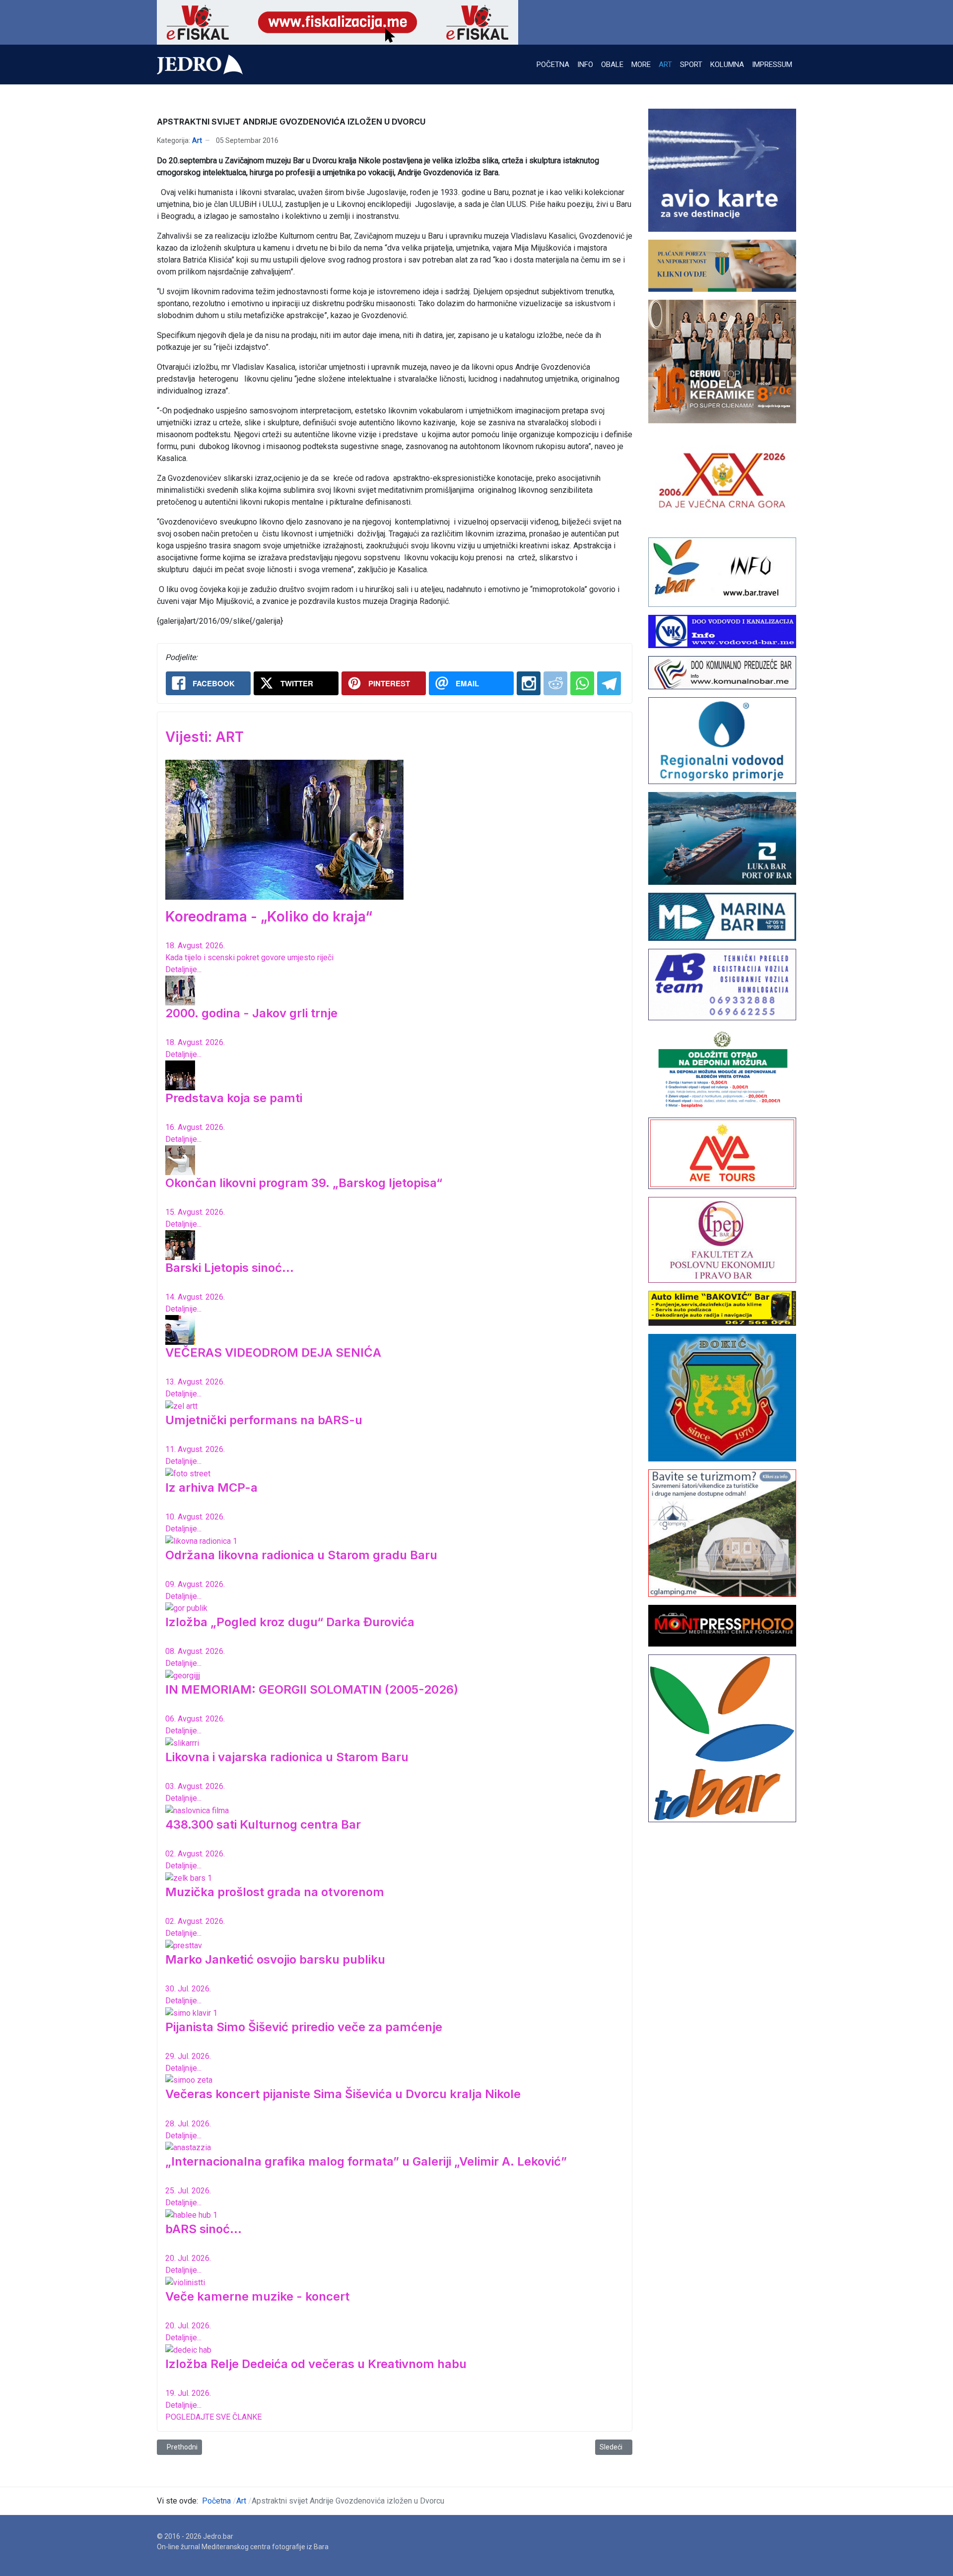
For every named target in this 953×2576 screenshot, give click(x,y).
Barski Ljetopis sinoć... (230, 1268)
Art (197, 140)
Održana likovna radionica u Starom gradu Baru (301, 1555)
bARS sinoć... (204, 2229)
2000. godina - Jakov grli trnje (251, 1013)
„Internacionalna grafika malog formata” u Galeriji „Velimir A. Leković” (366, 2161)
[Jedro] (200, 65)
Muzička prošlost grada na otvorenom (275, 1892)
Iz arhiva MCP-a (211, 1487)
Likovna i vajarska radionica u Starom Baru (287, 1757)
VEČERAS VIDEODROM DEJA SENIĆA (273, 1353)
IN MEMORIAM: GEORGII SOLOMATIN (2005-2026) (312, 1689)
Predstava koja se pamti (234, 1098)
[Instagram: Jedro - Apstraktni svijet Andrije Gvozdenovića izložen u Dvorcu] (529, 683)
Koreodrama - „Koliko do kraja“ (269, 917)
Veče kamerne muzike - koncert (257, 2296)
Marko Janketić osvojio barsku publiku (275, 1959)
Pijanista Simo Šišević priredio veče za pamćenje (304, 2027)
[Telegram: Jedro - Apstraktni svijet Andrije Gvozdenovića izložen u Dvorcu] (609, 683)
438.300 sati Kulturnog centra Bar (263, 1824)
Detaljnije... (183, 969)
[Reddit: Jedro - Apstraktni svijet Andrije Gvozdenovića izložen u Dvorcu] (555, 683)
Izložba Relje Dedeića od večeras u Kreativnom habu (316, 2364)
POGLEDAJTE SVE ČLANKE (213, 2417)
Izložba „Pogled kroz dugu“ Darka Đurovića (290, 1622)
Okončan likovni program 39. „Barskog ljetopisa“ (304, 1183)
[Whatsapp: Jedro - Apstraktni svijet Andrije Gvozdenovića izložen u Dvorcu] (582, 683)
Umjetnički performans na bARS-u (264, 1420)
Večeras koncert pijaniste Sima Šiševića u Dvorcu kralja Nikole (343, 2094)
